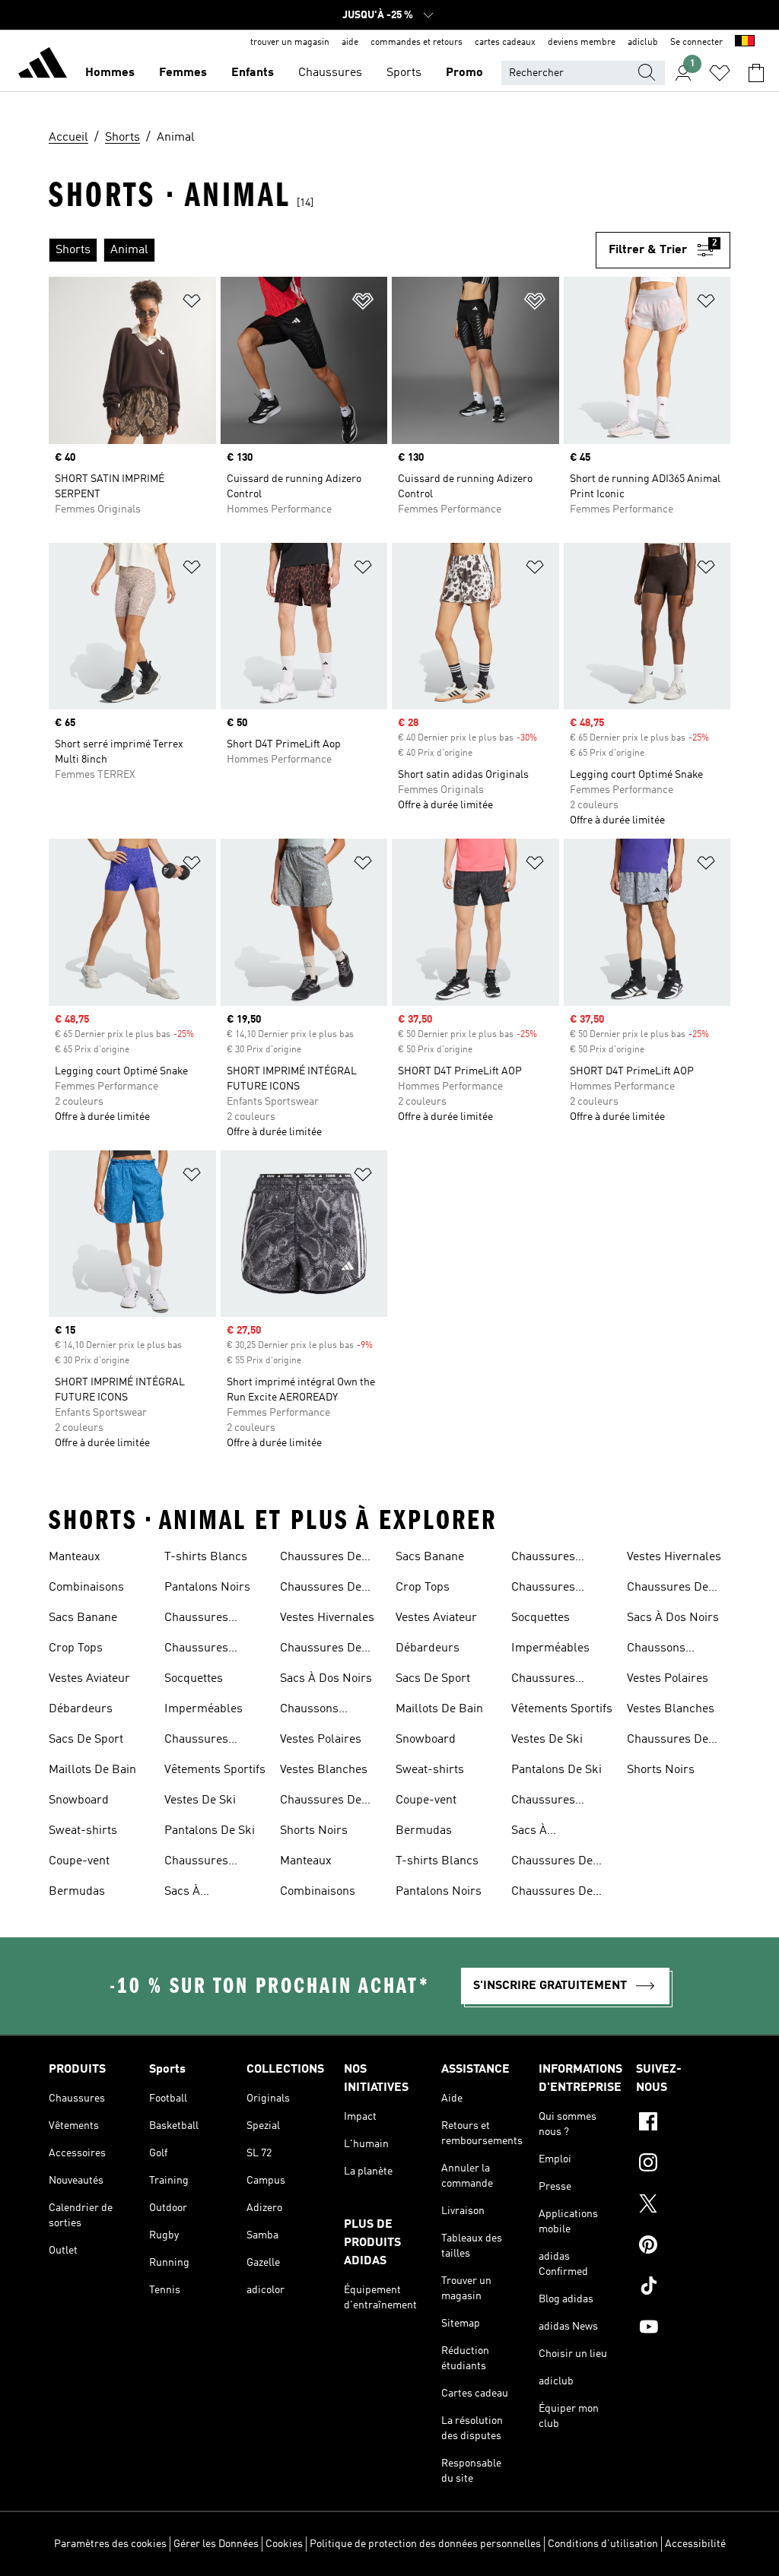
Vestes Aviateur (89, 1679)
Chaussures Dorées (196, 1650)
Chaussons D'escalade (309, 1711)
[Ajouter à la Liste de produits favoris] (192, 304)
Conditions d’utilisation (603, 2544)
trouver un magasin (290, 43)
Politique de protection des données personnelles (425, 2544)
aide (350, 43)
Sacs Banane (83, 1618)
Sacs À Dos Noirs (326, 1679)
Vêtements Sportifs (215, 1770)
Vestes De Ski (200, 1800)
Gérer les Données (216, 2544)
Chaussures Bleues (196, 1620)
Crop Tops (76, 1648)
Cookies (284, 2544)
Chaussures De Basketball (321, 1802)
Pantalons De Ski (210, 1831)
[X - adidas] (683, 2206)
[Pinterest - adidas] (683, 2247)
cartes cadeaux (505, 43)
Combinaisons (86, 1588)
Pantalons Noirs (207, 1588)
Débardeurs (81, 1709)
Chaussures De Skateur (321, 1589)
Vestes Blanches (324, 1770)
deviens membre (582, 43)
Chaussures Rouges (196, 1863)
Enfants (253, 73)
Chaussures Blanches (196, 1741)
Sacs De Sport (86, 1740)
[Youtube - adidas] (683, 2329)
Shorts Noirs (314, 1831)
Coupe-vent (79, 1861)
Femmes (183, 73)
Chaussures (330, 73)
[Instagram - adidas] (683, 2165)
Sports (404, 73)
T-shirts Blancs (206, 1557)
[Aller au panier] (756, 73)
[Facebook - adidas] (683, 2124)
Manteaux (75, 1557)
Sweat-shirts (83, 1831)
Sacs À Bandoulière (197, 1893)
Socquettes (194, 1679)
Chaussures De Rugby (321, 1559)
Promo (464, 73)
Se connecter (696, 43)
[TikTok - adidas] (683, 2288)
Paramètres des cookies (110, 2544)
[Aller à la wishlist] (720, 73)
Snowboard (79, 1800)
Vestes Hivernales (327, 1618)
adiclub (643, 43)
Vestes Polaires (321, 1740)
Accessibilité (695, 2544)
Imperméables (203, 1709)
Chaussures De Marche (321, 1650)
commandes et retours (417, 43)
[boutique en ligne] (43, 65)
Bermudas (77, 1892)
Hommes (110, 73)
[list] (322, 250)
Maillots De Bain (92, 1770)
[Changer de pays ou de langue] (745, 43)
